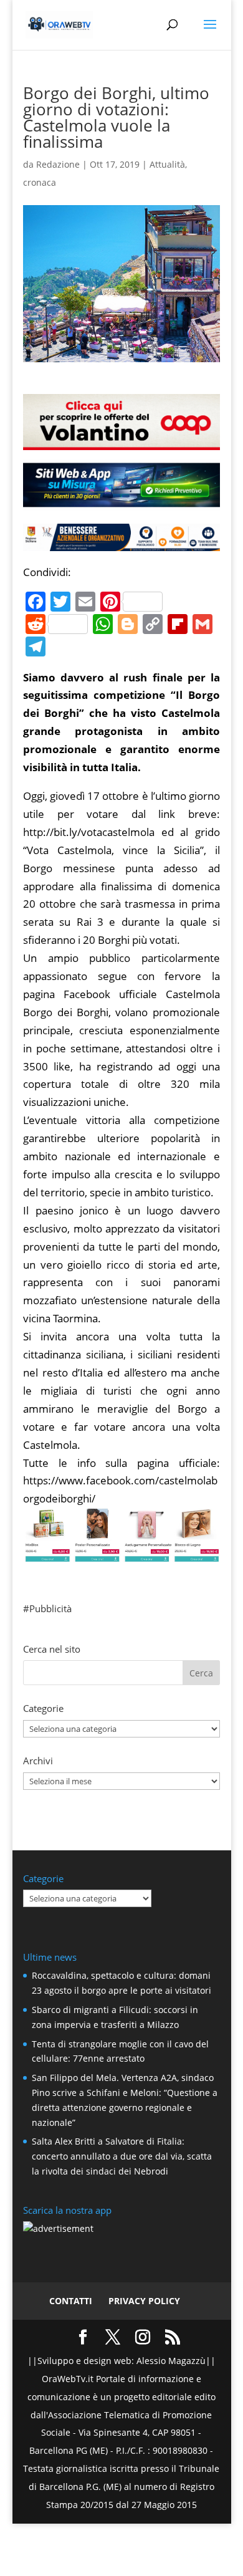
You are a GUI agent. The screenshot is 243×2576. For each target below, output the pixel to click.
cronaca (40, 182)
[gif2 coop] (121, 440)
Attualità (167, 164)
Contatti (71, 2301)
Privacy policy (144, 2301)
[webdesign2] (121, 502)
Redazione (58, 164)
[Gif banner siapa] (121, 541)
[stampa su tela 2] (121, 1553)
